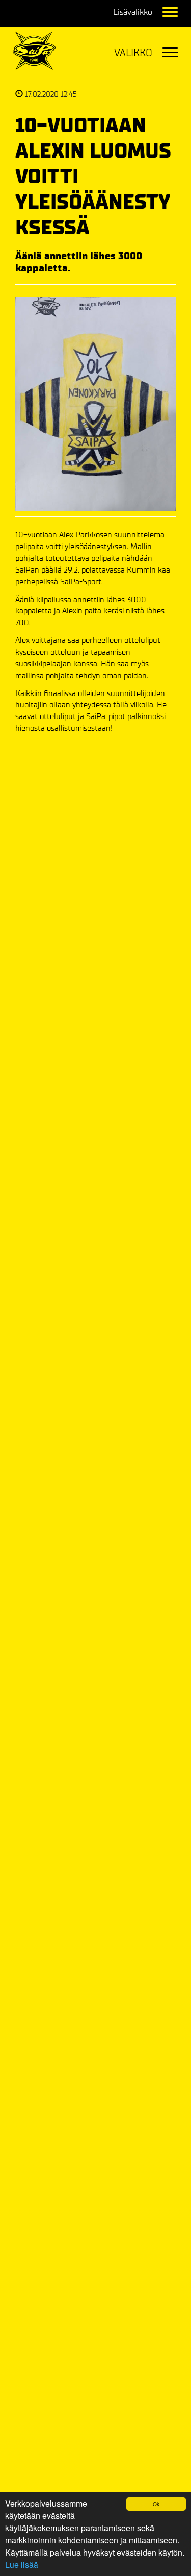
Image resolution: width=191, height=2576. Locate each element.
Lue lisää (22, 2565)
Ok (156, 2504)
